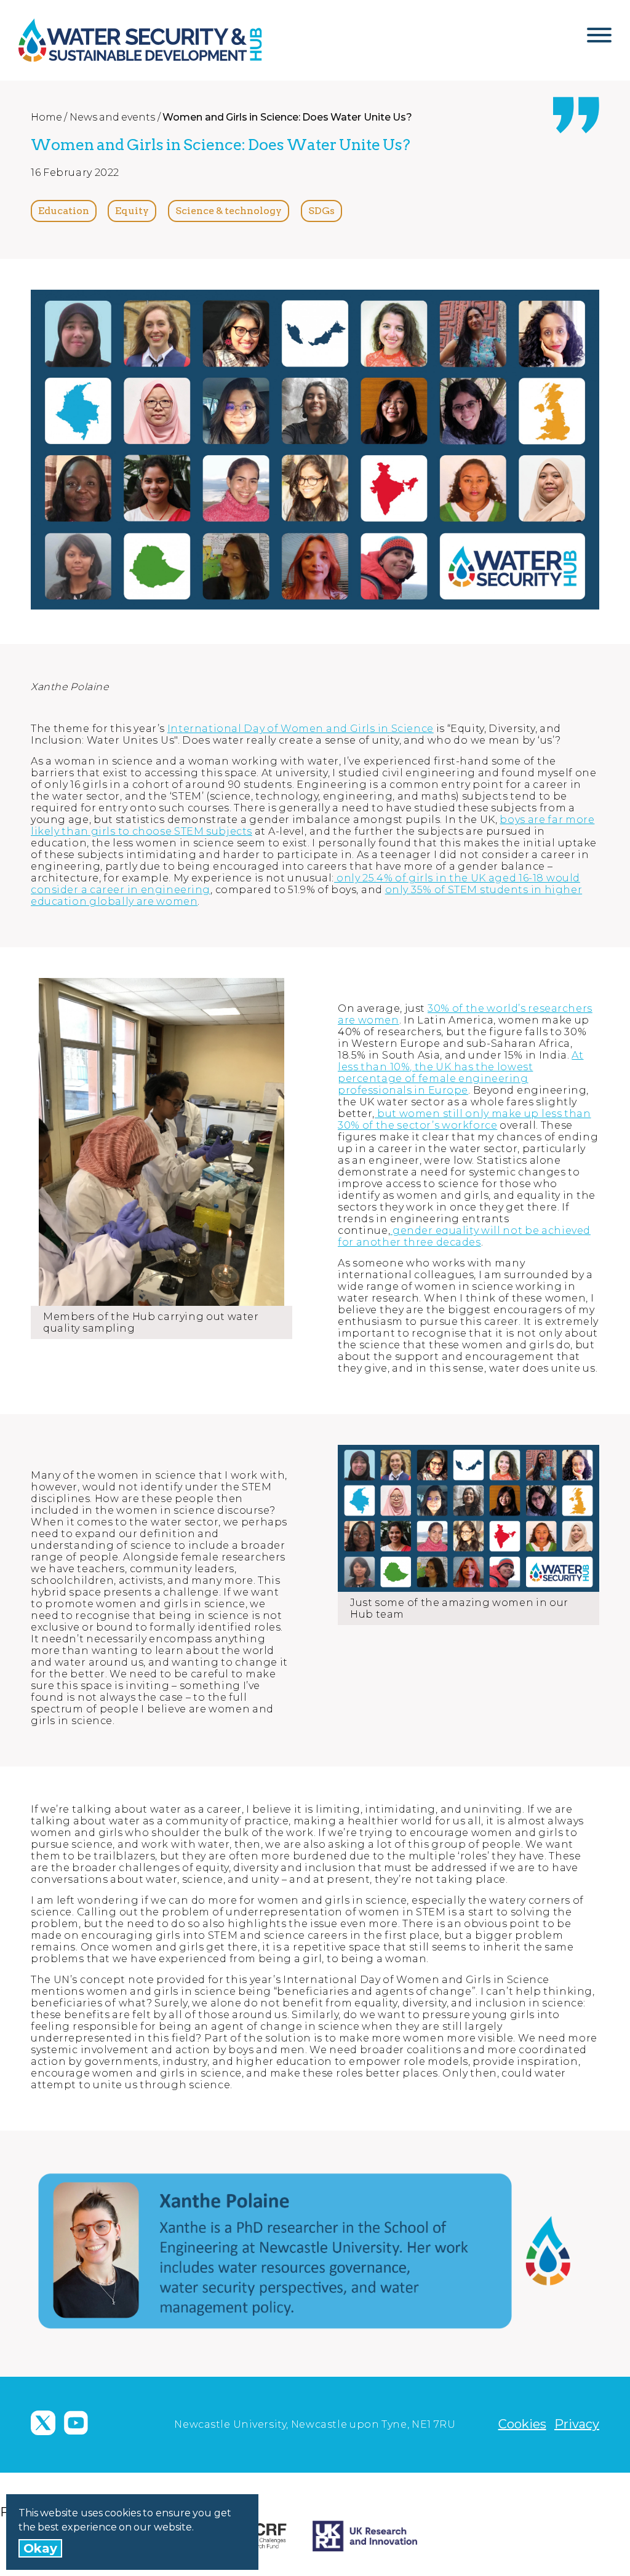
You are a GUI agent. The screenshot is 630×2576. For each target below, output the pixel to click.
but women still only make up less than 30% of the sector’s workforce (465, 1119)
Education (64, 211)
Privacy (577, 2424)
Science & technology (229, 211)
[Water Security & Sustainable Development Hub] (157, 40)
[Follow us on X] (43, 2423)
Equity (132, 211)
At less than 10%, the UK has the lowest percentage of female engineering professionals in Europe (461, 1073)
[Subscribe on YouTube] (76, 2423)
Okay (40, 2548)
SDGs (321, 211)
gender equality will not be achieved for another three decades (464, 1236)
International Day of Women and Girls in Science (301, 729)
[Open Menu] (599, 40)
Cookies (522, 2424)
